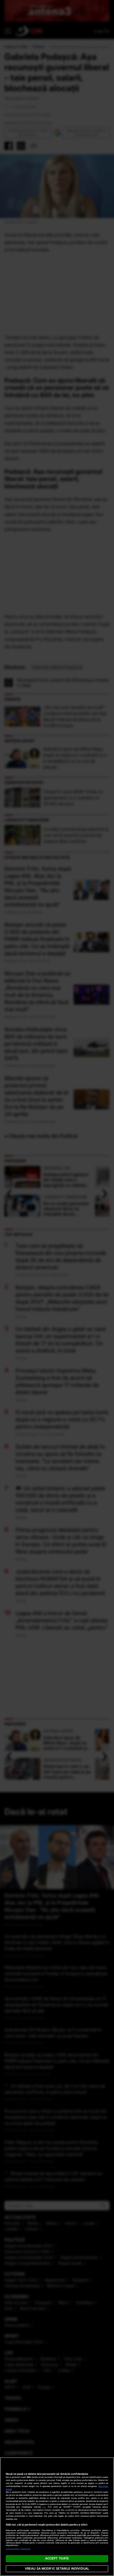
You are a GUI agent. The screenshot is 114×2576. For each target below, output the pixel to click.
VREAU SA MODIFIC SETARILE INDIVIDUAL (57, 2569)
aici (44, 2507)
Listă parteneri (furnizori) (18, 2549)
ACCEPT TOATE (57, 2558)
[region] (57, 2517)
